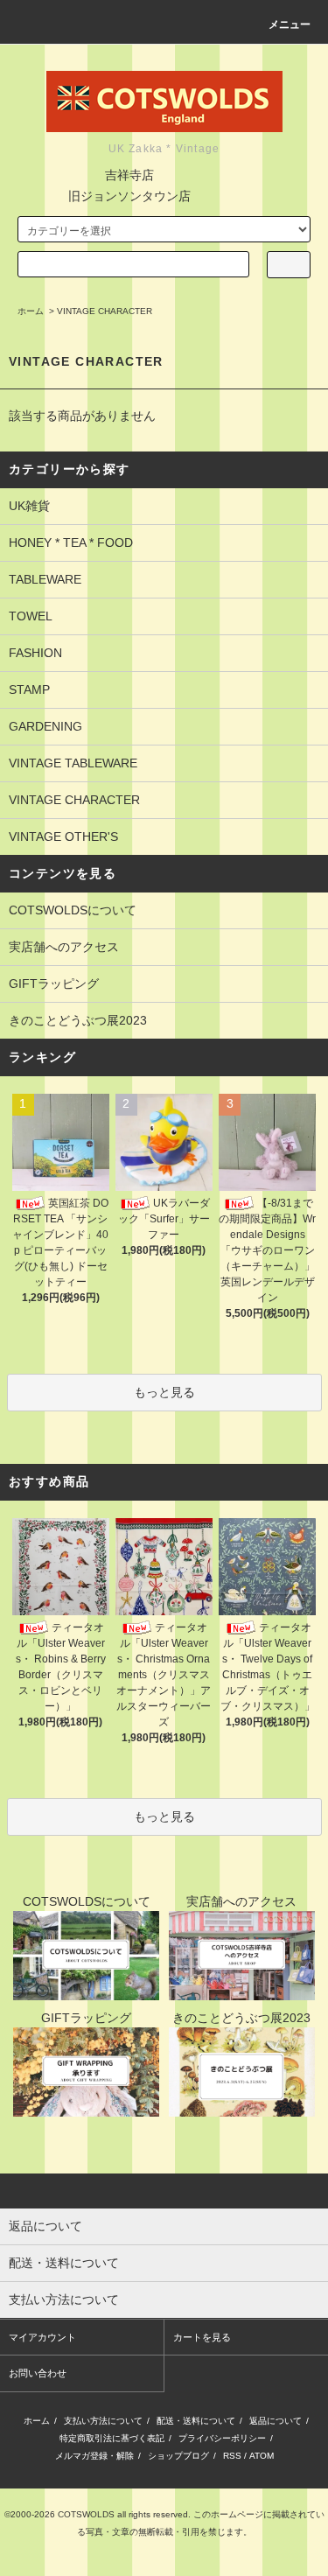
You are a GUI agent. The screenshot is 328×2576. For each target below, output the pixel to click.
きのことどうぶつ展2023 (78, 1020)
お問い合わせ (38, 2373)
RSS (232, 2456)
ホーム (31, 311)
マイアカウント (42, 2337)
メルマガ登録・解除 (94, 2456)
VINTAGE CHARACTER (105, 311)
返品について (276, 2421)
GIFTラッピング (54, 983)
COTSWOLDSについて (73, 910)
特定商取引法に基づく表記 (112, 2438)
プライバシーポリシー (222, 2438)
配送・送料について (196, 2421)
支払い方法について (103, 2421)
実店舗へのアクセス (64, 947)
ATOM (262, 2456)
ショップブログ (178, 2456)
